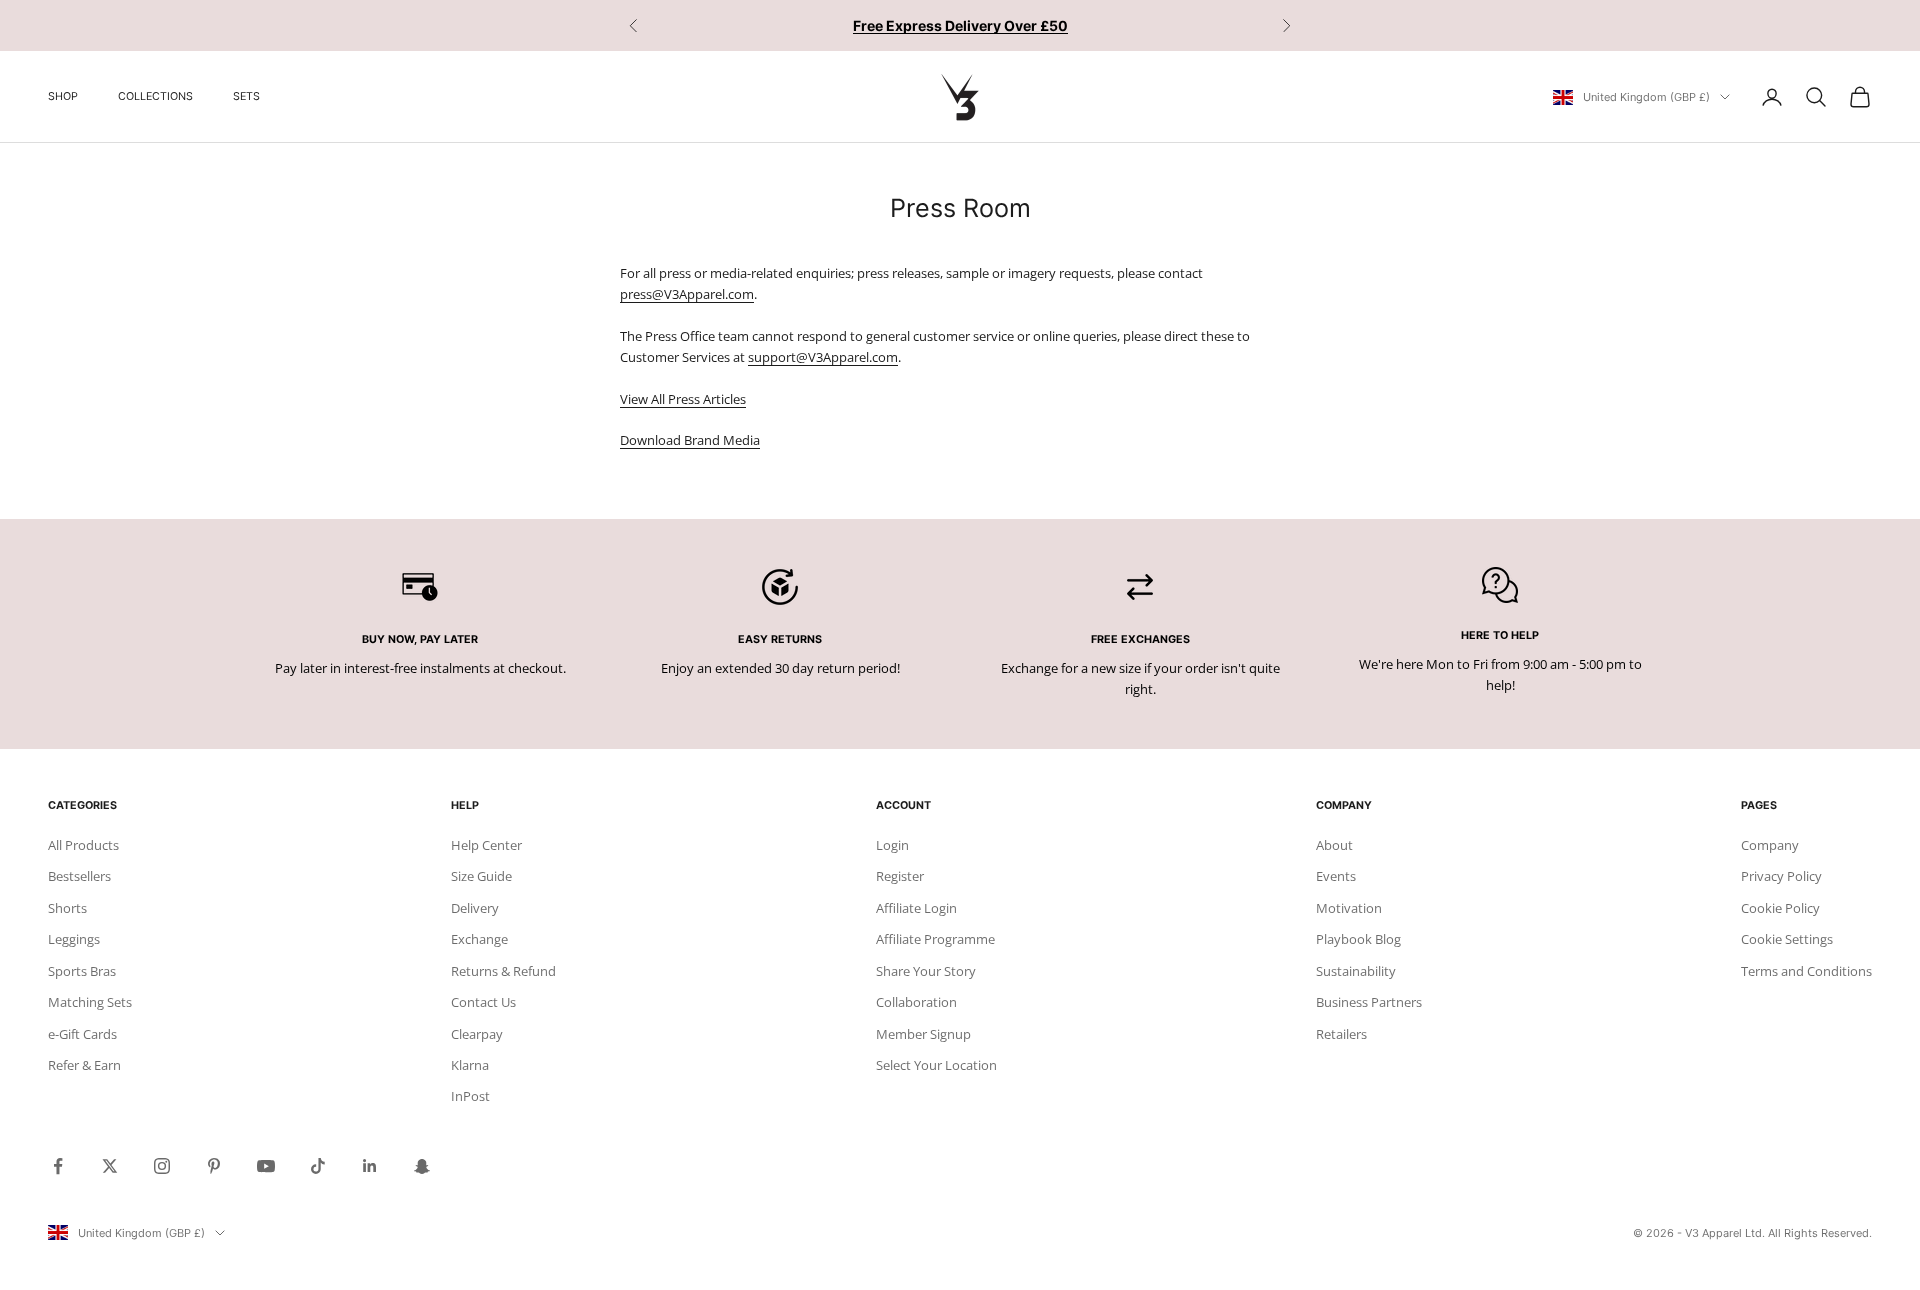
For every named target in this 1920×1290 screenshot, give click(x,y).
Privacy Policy (1781, 876)
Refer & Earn (84, 1065)
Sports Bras (82, 971)
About (1334, 845)
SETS (246, 96)
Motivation (1349, 908)
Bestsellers (79, 876)
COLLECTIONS (155, 96)
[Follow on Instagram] (162, 1166)
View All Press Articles (683, 399)
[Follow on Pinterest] (214, 1166)
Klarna (470, 1065)
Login (892, 845)
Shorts (67, 908)
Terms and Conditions (1806, 971)
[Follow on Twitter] (110, 1166)
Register (900, 876)
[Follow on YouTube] (266, 1166)
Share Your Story (926, 971)
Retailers (1341, 1034)
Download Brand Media (690, 440)
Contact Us (483, 1002)
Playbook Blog (1358, 939)
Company (1770, 845)
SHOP (63, 96)
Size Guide (481, 876)
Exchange (479, 939)
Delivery (475, 908)
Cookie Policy (1780, 908)
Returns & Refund (503, 971)
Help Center (486, 845)
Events (1336, 876)
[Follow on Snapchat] (422, 1166)
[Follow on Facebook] (58, 1166)
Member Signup (923, 1034)
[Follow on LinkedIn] (370, 1166)
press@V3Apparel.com (687, 294)
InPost (470, 1096)
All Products (83, 845)
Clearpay (477, 1034)
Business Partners (1369, 1002)
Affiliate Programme (935, 939)
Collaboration (916, 1002)
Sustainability (1356, 971)
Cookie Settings (1787, 939)
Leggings (74, 939)
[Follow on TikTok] (318, 1166)
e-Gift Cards (82, 1034)
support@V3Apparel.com (823, 357)
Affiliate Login (916, 908)
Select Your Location (936, 1065)
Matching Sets (90, 1002)
